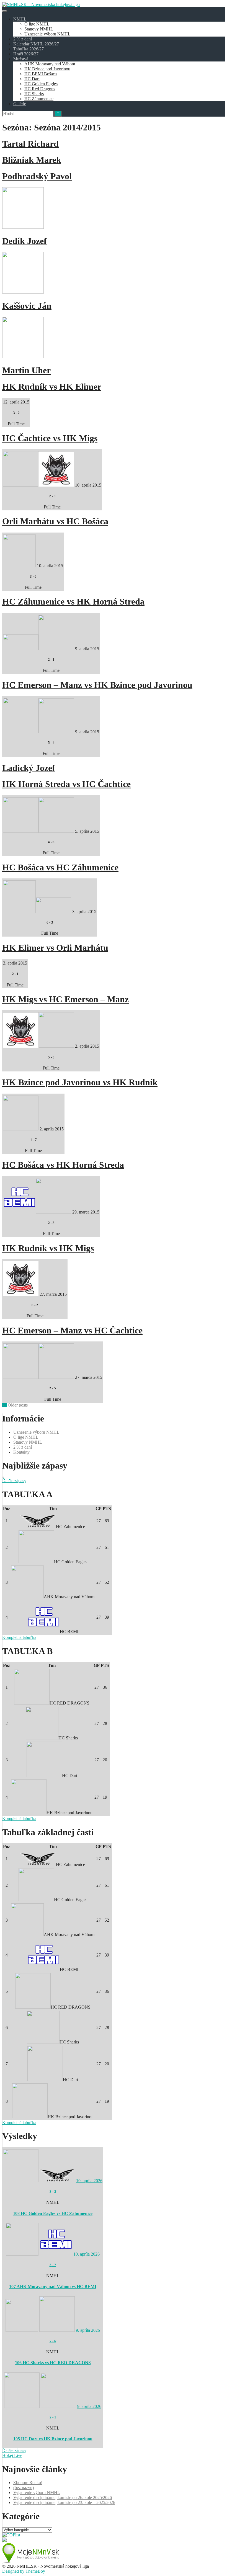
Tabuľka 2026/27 (29, 49)
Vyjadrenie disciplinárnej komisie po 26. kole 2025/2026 (63, 2497)
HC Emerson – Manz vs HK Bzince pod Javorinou (97, 685)
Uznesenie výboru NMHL (47, 34)
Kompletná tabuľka (19, 1637)
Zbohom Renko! (28, 2483)
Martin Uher (26, 370)
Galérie (20, 104)
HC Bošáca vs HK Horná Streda (63, 1165)
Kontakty (21, 1452)
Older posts (15, 1405)
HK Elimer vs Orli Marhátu (55, 948)
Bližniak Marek (32, 160)
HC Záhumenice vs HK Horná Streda (73, 601)
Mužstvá (21, 59)
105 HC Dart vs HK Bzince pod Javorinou (53, 2439)
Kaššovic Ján (27, 306)
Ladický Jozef (29, 768)
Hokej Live (12, 2455)
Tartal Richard (30, 144)
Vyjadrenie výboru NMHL (37, 2493)
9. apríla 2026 (88, 2330)
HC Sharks (34, 94)
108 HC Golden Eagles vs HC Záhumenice (53, 2213)
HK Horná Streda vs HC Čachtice (66, 784)
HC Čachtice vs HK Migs (50, 438)
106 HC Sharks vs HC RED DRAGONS (53, 2363)
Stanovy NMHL (39, 29)
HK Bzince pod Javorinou (47, 69)
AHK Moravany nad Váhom (50, 64)
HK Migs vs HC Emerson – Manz (65, 999)
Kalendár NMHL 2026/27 (36, 44)
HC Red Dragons (40, 89)
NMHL (20, 19)
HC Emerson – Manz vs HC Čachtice (72, 1330)
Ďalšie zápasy (14, 1481)
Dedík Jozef (24, 241)
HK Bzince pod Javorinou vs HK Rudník (80, 1082)
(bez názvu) (24, 2488)
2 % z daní (23, 39)
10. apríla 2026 (89, 2181)
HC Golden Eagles (41, 84)
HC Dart (32, 79)
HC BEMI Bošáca (41, 74)
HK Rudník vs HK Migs (48, 1248)
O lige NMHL (37, 24)
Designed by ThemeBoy (24, 2571)
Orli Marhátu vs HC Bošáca (55, 521)
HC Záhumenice (39, 99)
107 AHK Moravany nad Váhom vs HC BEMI (53, 2286)
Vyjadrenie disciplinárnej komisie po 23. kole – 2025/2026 (64, 2502)
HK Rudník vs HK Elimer (52, 387)
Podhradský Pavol (37, 176)
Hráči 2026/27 (26, 54)
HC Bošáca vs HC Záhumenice (60, 867)
